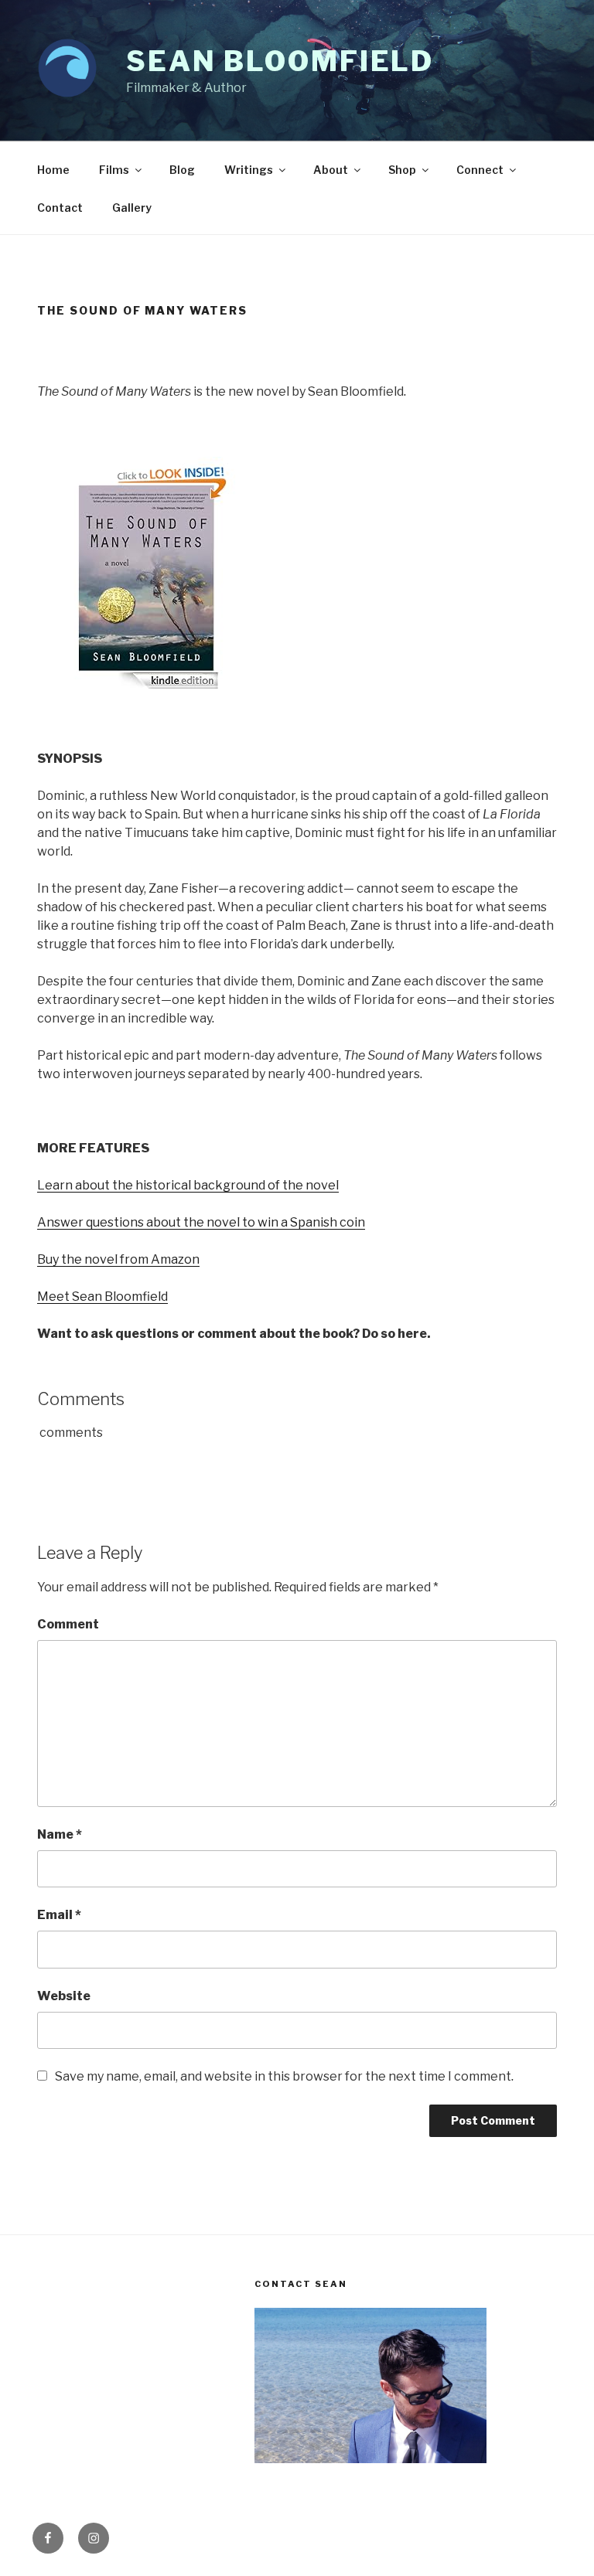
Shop (402, 170)
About (331, 170)
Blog (182, 170)
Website (64, 1996)
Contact (60, 208)
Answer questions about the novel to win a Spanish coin (201, 1222)
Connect (480, 170)
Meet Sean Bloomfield (102, 1297)
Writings (249, 170)
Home (53, 170)
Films (114, 170)
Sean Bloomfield (280, 61)
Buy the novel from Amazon (118, 1259)
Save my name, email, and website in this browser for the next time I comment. (284, 2076)
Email (59, 1915)
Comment (68, 1624)
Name (60, 1834)
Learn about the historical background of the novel (188, 1185)
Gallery (132, 208)
